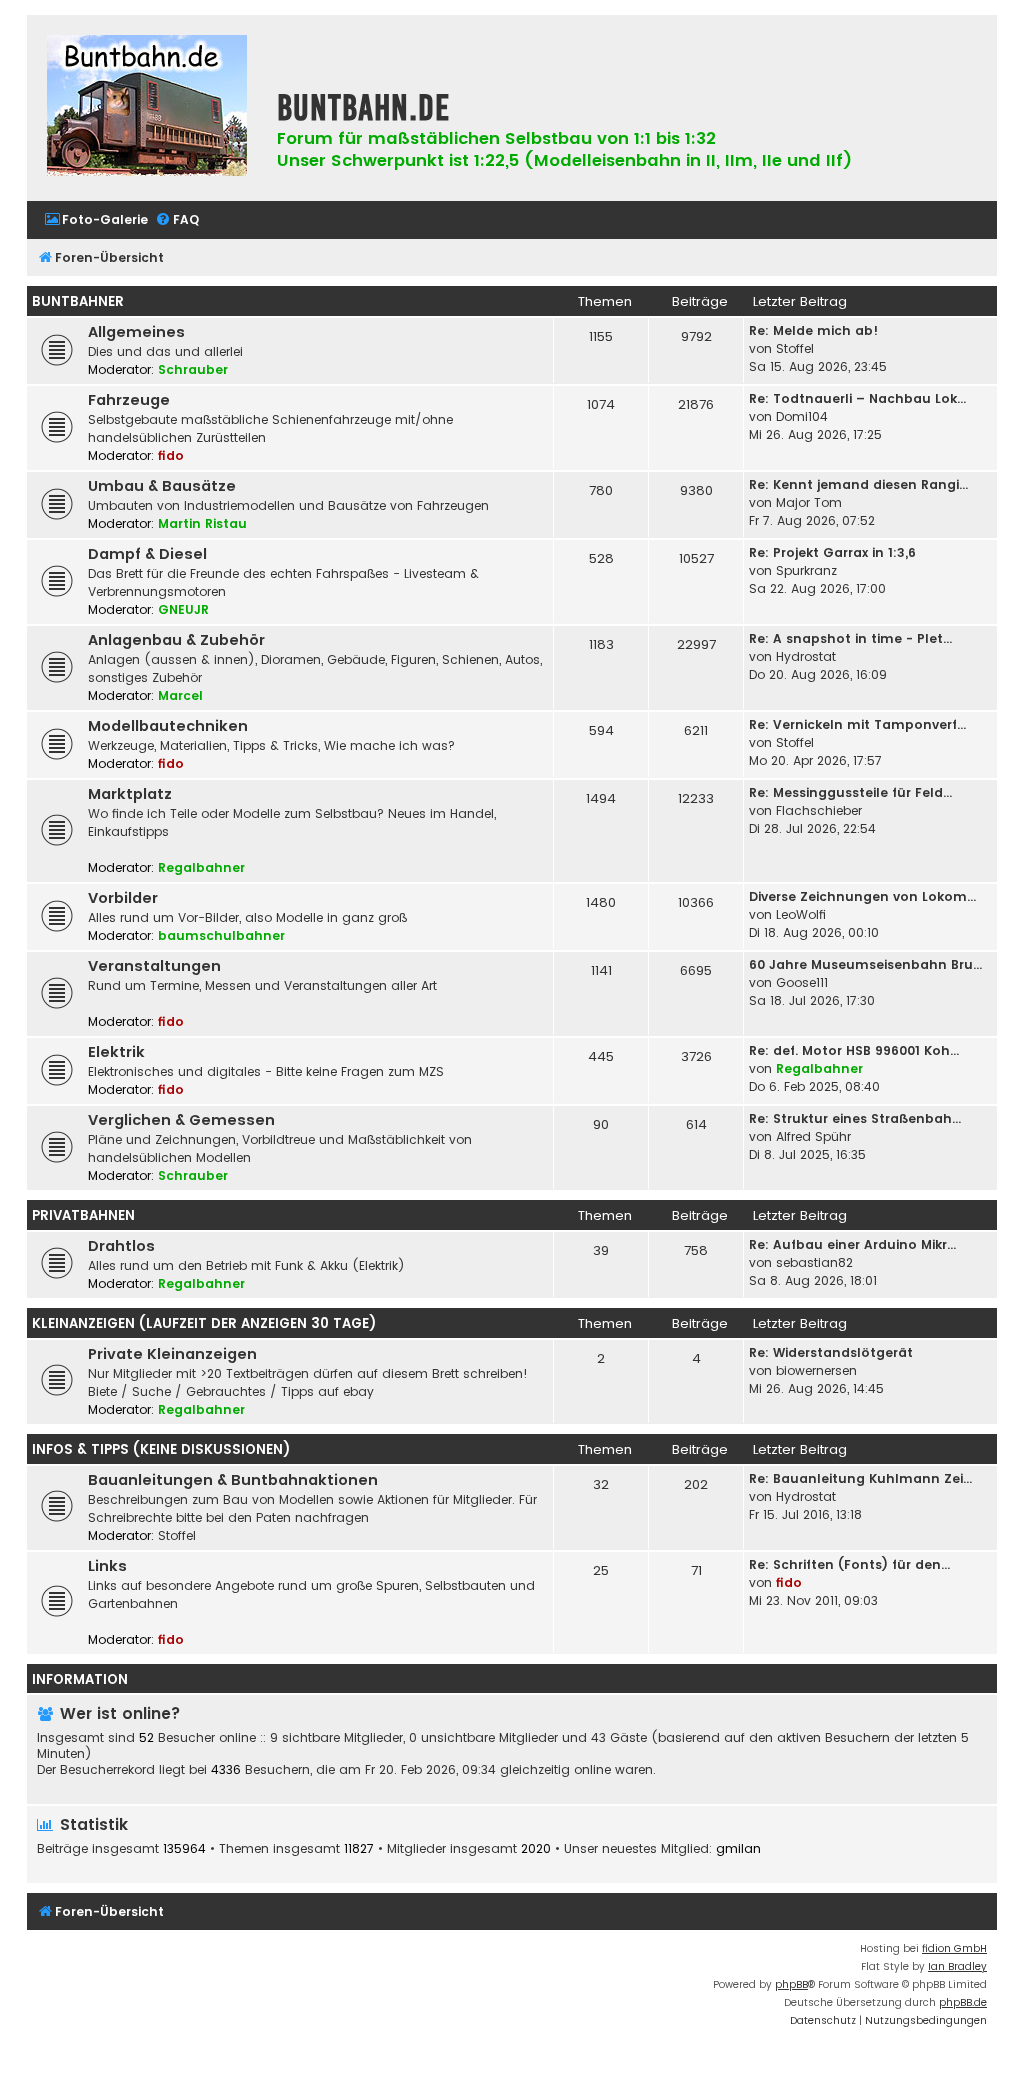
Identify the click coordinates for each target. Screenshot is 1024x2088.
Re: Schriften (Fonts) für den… (849, 1564)
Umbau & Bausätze (162, 486)
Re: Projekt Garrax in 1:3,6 (832, 552)
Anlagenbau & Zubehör (176, 640)
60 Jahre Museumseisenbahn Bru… (865, 964)
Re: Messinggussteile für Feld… (850, 792)
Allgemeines (136, 332)
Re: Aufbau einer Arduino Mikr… (852, 1244)
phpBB (791, 1984)
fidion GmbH (954, 1948)
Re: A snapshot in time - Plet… (850, 638)
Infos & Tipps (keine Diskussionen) (161, 1449)
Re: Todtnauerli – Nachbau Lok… (857, 398)
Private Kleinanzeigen (172, 1354)
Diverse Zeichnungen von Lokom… (862, 896)
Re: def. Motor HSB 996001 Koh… (854, 1050)
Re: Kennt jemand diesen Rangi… (858, 484)
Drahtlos (121, 1246)
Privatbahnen (83, 1215)
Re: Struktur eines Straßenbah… (855, 1118)
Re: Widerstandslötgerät (831, 1352)
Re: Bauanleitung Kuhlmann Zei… (860, 1478)
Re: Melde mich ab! (813, 330)
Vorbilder (123, 898)
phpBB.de (963, 2002)
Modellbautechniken (168, 726)
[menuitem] (96, 220)
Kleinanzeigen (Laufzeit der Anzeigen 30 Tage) (204, 1323)
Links (107, 1566)
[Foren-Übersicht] (147, 108)
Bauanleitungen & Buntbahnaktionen (233, 1480)
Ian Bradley (957, 1966)
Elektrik (116, 1052)
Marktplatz (130, 794)
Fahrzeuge (129, 400)
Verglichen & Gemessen (181, 1120)
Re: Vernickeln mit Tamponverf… (857, 724)
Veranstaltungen (154, 966)
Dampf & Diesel (147, 554)
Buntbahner (78, 301)
